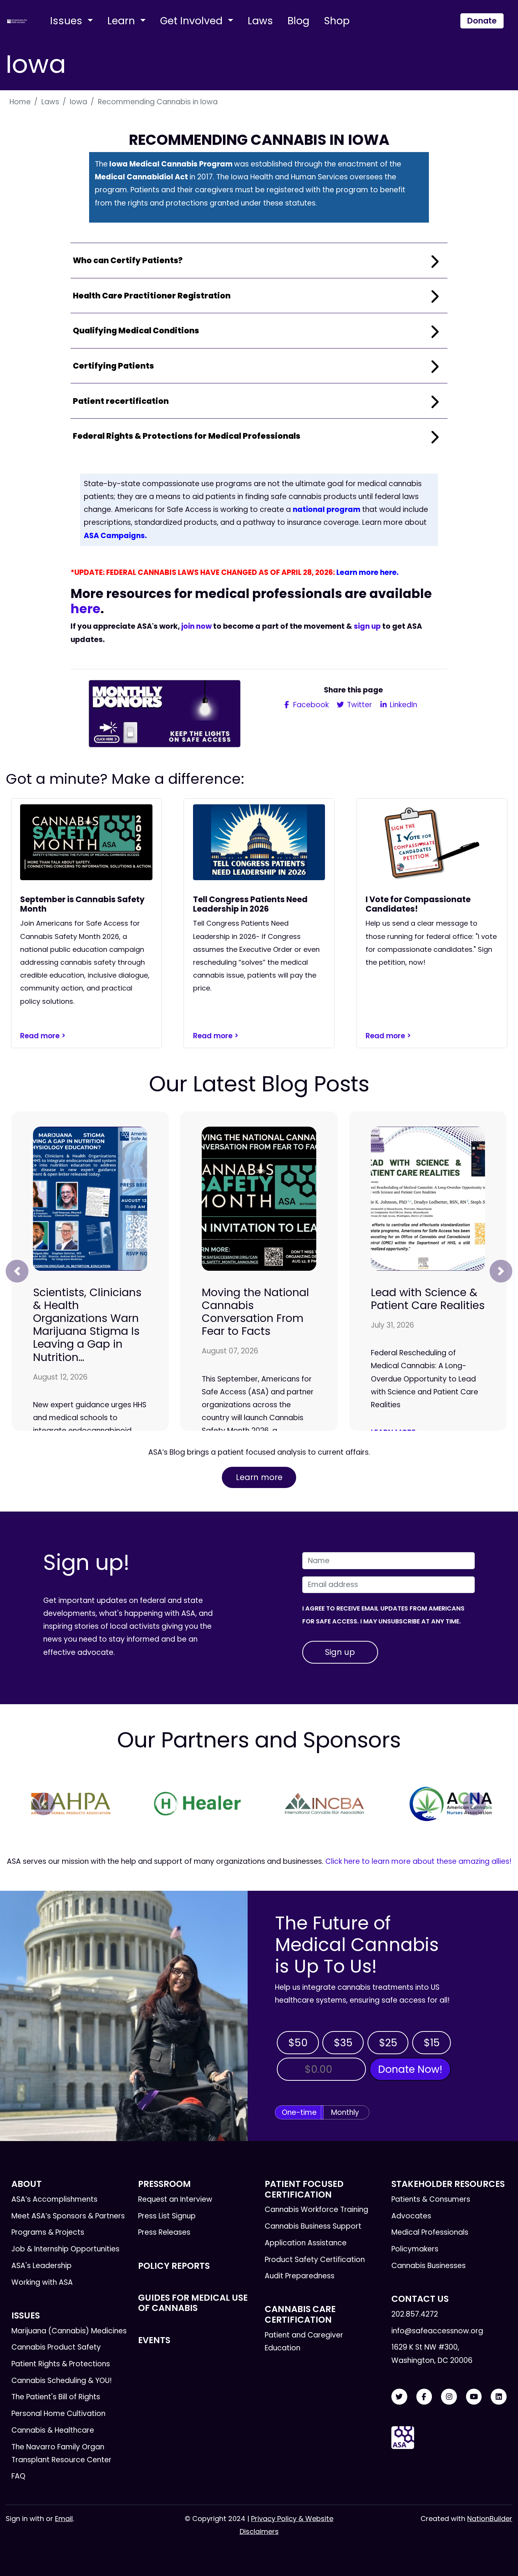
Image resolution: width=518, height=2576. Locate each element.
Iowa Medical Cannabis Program (170, 164)
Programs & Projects (48, 2232)
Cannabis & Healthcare (53, 2430)
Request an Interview (175, 2199)
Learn (122, 21)
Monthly (345, 2112)
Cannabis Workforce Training (316, 2209)
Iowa (78, 102)
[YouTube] (474, 2397)
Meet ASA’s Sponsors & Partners (68, 2216)
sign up (367, 626)
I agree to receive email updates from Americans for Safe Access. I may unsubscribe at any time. (383, 1615)
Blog (298, 21)
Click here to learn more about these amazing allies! (418, 1861)
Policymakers (415, 2249)
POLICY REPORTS (174, 2266)
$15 (432, 2043)
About (27, 2184)
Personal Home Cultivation (58, 2414)
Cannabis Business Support (313, 2226)
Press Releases (164, 2232)
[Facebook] (424, 2397)
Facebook (310, 705)
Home (20, 102)
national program (326, 509)
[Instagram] (449, 2397)
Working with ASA (42, 2282)
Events (154, 2340)
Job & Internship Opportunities (65, 2249)
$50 (298, 2043)
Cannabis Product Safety (56, 2347)
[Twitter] (399, 2397)
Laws (260, 21)
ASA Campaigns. (115, 536)
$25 (388, 2043)
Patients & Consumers (431, 2199)
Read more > (43, 1036)
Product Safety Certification (315, 2260)
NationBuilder (490, 2519)
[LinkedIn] (499, 2397)
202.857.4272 (415, 2314)
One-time (299, 2112)
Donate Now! (410, 2069)
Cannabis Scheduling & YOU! (62, 2381)
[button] (17, 1271)
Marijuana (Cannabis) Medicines (69, 2331)
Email (64, 2519)
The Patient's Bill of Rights (56, 2397)
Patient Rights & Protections (61, 2364)
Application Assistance (306, 2243)
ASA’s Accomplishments (54, 2199)
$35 (343, 2043)
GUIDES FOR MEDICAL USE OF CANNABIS (193, 2303)
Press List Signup (167, 2216)
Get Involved (193, 21)
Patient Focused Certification (304, 2189)
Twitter (359, 705)
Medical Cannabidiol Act (141, 177)
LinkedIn (403, 705)
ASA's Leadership (42, 2266)
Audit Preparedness (300, 2276)
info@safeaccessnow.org (437, 2331)
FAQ (18, 2476)
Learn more (259, 1477)
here (86, 609)
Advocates (411, 2216)
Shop (337, 21)
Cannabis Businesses (429, 2266)
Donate (482, 21)
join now (196, 626)
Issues (67, 21)
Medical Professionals (430, 2232)
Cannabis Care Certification (300, 2314)
